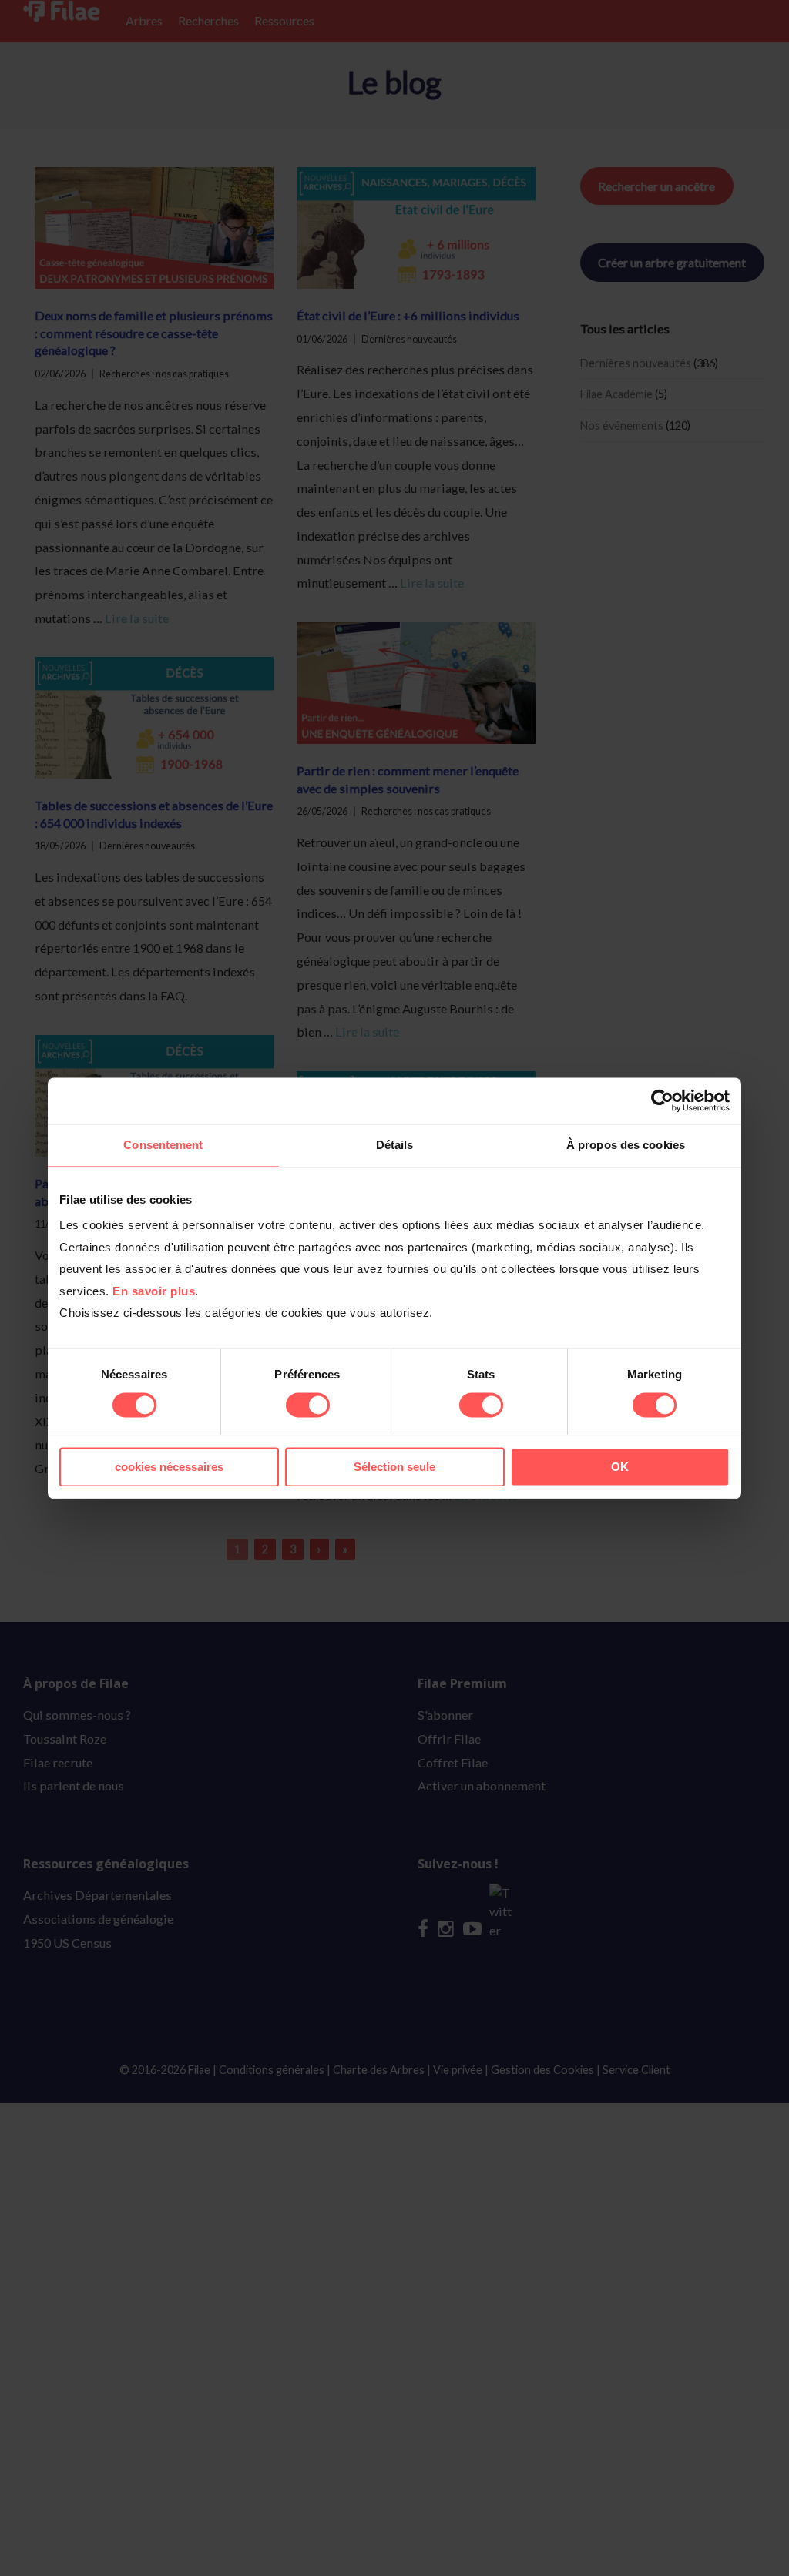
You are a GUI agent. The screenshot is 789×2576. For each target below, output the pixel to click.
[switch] (308, 1405)
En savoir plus (154, 1291)
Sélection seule (394, 1467)
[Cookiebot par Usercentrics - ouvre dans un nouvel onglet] (662, 1100)
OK (620, 1467)
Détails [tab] (395, 1145)
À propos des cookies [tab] (626, 1145)
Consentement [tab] (163, 1145)
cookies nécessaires (169, 1467)
